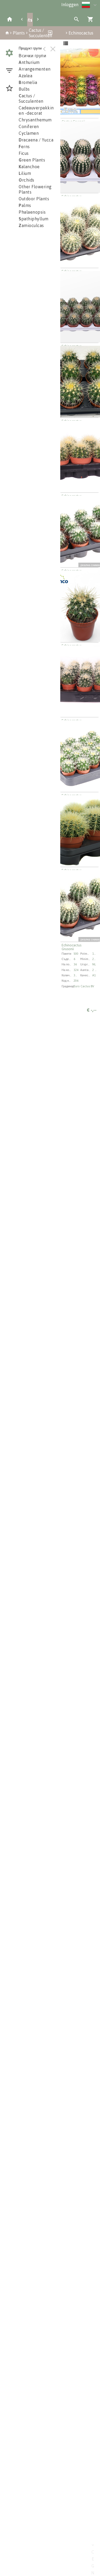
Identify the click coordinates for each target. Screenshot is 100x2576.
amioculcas (31, 225)
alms (25, 205)
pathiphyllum (34, 219)
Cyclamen (29, 133)
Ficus (24, 153)
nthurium (29, 62)
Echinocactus (81, 33)
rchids (27, 180)
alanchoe (29, 167)
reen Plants (32, 160)
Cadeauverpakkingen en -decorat (40, 110)
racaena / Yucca (36, 140)
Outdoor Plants (34, 199)
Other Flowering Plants (35, 189)
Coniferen (29, 126)
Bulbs (24, 89)
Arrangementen (35, 69)
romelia (28, 82)
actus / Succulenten (31, 98)
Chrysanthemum (35, 120)
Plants (19, 33)
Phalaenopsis (32, 212)
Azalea (25, 76)
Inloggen (70, 5)
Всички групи (32, 56)
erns (24, 147)
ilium (25, 173)
